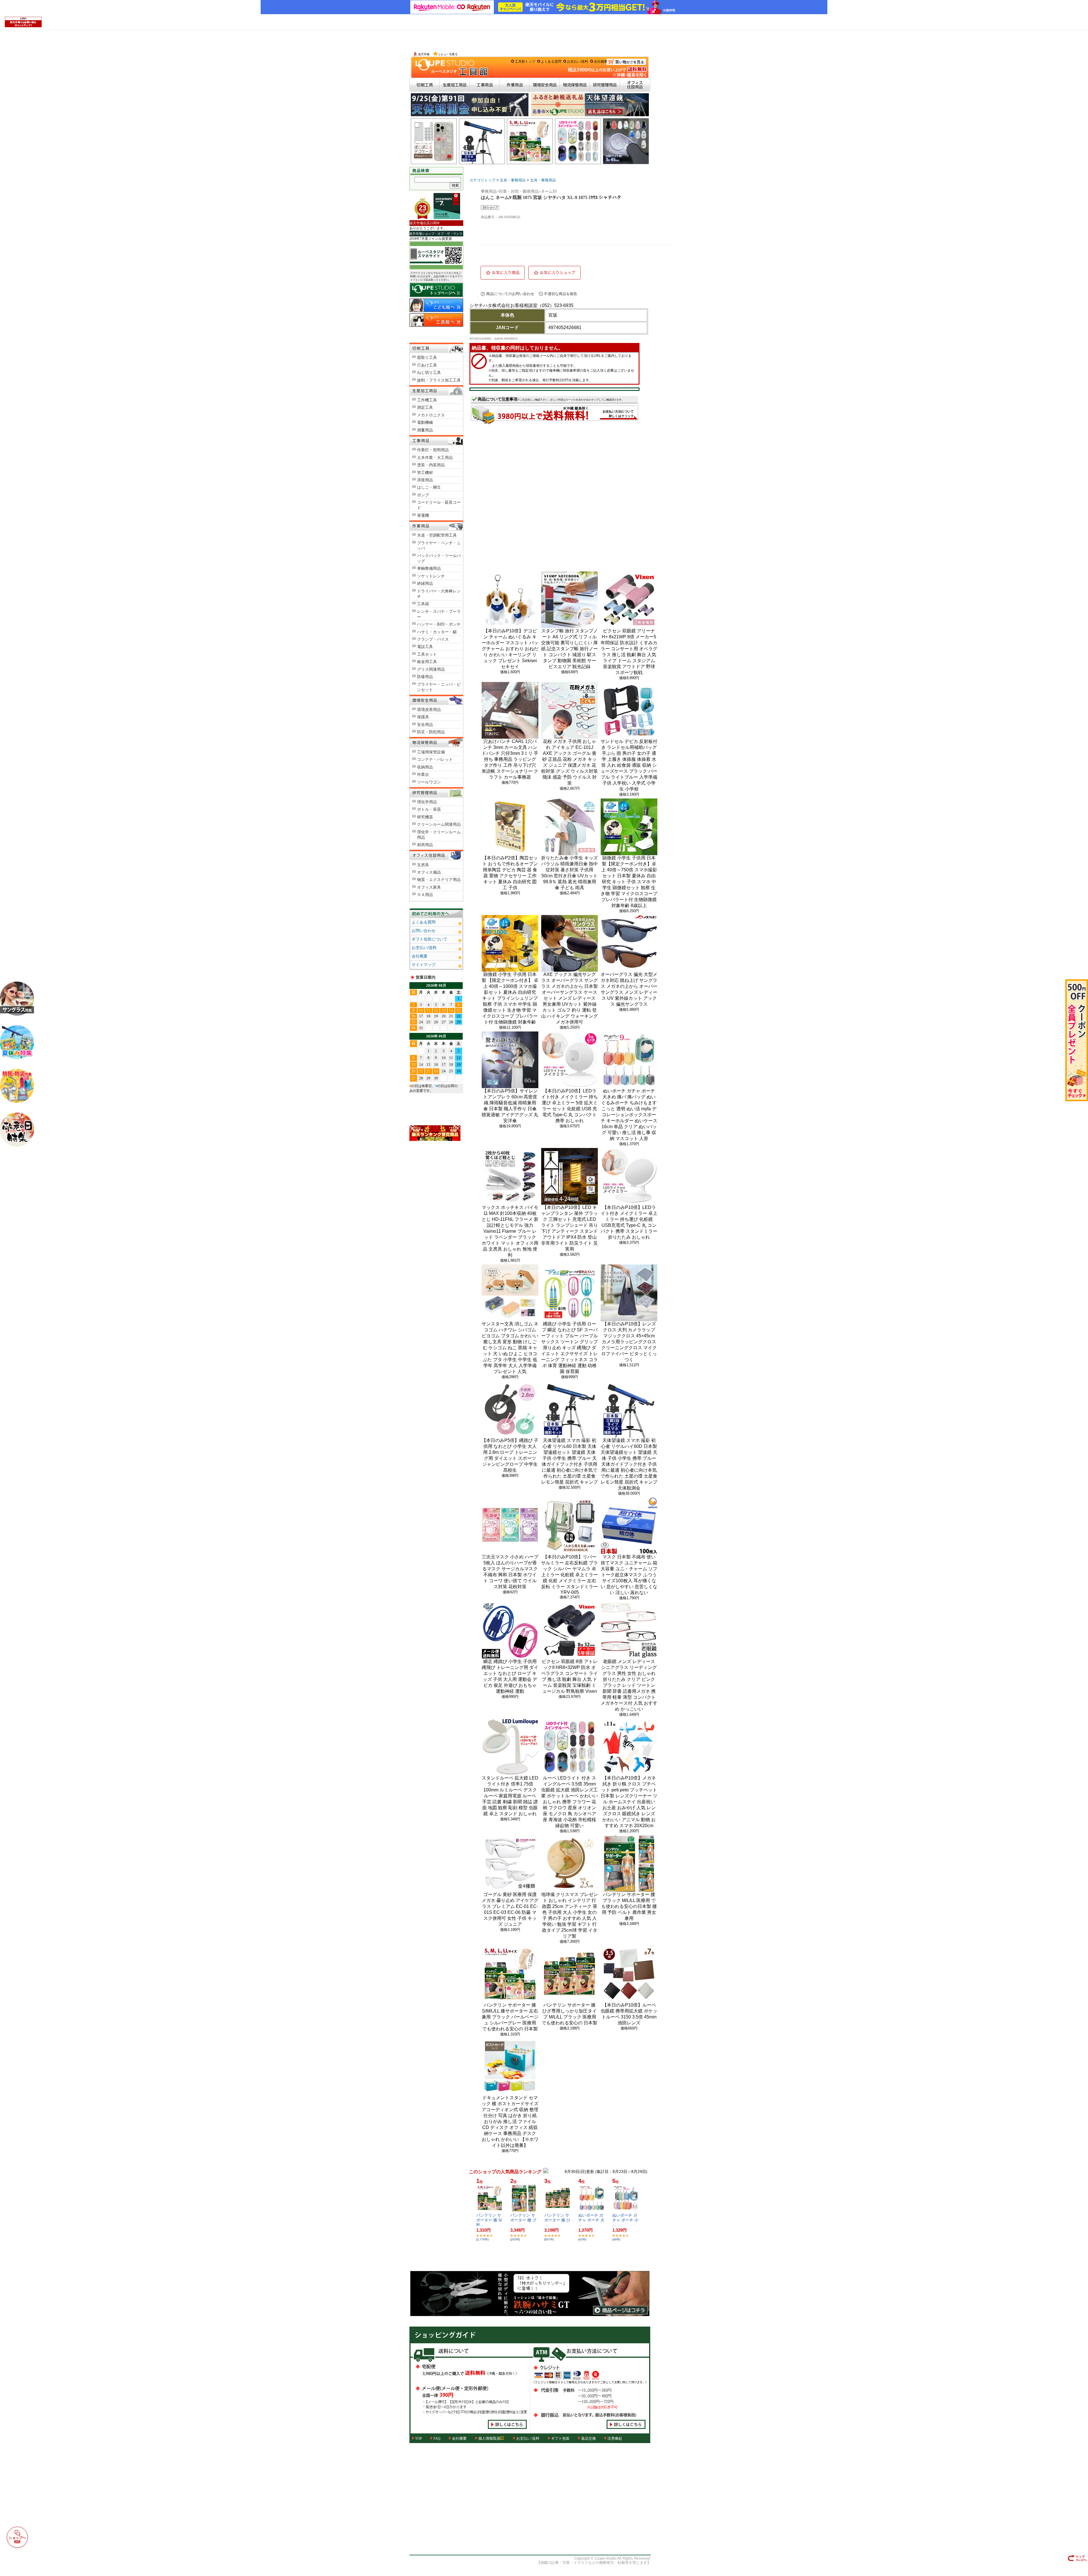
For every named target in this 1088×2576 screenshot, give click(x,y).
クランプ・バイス (433, 639)
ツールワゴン (429, 782)
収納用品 (425, 767)
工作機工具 (427, 400)
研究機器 (425, 817)
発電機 (423, 515)
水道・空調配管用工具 (437, 535)
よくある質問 (551, 62)
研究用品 (436, 792)
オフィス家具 (429, 887)
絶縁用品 (425, 583)
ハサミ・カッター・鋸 (437, 632)
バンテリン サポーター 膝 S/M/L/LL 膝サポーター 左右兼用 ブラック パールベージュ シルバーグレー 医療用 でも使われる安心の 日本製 (510, 2017)
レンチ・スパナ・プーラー (439, 614)
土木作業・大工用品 (435, 457)
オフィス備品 (429, 872)
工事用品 (485, 85)
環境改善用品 (429, 709)
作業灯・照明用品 (433, 450)
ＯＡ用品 (425, 895)
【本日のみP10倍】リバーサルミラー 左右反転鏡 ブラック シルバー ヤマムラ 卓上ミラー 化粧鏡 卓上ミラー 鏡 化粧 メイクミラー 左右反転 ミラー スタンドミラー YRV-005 (569, 1575)
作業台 (423, 774)
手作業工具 (436, 526)
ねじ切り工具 (429, 372)
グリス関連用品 (431, 669)
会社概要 (601, 62)
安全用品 (425, 724)
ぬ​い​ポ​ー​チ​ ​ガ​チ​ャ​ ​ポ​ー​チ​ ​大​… (591, 2220)
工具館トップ (525, 62)
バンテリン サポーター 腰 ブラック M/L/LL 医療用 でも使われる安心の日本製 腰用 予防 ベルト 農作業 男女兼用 (629, 1906)
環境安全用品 (545, 85)
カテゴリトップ (482, 180)
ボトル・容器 (429, 809)
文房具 (423, 865)
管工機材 (425, 473)
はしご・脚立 (429, 487)
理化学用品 (427, 802)
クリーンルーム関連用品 (439, 824)
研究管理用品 (605, 85)
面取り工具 (427, 357)
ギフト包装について (430, 939)
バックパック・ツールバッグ (439, 558)
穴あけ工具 (427, 365)
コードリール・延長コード (439, 505)
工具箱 (423, 604)
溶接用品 (425, 480)
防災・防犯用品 (431, 732)
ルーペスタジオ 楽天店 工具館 (449, 67)
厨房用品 (425, 845)
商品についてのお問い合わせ (510, 294)
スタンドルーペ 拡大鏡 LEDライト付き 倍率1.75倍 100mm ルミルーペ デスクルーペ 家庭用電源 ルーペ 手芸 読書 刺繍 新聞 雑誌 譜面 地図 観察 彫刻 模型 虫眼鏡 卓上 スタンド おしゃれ (510, 1796)
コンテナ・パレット (435, 759)
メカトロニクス (431, 415)
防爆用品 (425, 677)
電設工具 (425, 647)
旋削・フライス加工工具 (439, 380)
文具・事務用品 (513, 180)
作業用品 (515, 85)
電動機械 (425, 422)
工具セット (427, 654)
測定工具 (425, 407)
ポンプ (423, 495)
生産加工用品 (455, 85)
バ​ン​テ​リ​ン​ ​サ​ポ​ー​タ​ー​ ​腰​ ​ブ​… (523, 2220)
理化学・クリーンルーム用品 (439, 835)
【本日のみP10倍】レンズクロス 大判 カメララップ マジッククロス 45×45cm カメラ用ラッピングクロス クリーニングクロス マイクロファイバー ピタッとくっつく (629, 1342)
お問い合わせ (424, 931)
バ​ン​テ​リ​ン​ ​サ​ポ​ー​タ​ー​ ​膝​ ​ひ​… (557, 2220)
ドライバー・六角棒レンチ (439, 594)
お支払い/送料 (578, 62)
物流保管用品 (575, 85)
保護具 (423, 717)
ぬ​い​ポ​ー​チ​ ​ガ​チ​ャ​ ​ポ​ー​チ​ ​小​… (625, 2220)
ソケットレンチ (431, 576)
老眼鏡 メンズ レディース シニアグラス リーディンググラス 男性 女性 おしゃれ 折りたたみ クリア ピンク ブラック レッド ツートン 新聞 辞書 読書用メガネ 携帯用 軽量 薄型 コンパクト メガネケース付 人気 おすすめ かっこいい (629, 1685)
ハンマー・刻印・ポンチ (439, 624)
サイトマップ (424, 965)
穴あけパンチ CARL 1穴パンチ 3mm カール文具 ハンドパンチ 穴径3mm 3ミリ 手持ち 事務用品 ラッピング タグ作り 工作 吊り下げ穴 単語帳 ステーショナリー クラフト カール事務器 (510, 759)
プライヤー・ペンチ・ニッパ (439, 546)
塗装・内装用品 (431, 465)
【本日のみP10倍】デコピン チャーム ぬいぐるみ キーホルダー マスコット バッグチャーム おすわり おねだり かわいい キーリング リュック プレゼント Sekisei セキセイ (510, 649)
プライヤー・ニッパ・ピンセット (439, 687)
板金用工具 (427, 662)
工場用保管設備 (431, 752)
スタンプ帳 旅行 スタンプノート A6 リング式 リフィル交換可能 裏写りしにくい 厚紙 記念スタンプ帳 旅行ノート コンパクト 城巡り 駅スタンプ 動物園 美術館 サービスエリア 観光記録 (569, 649)
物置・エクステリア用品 (439, 880)
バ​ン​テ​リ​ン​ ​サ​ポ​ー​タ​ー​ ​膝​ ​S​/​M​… (489, 2220)
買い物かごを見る (627, 69)
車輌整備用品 (429, 568)
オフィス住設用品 (635, 85)
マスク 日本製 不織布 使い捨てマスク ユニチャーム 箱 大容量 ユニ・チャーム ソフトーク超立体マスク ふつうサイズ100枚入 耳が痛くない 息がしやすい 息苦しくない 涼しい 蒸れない (629, 1575)
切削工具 (425, 85)
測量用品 (425, 430)
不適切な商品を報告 (561, 294)
